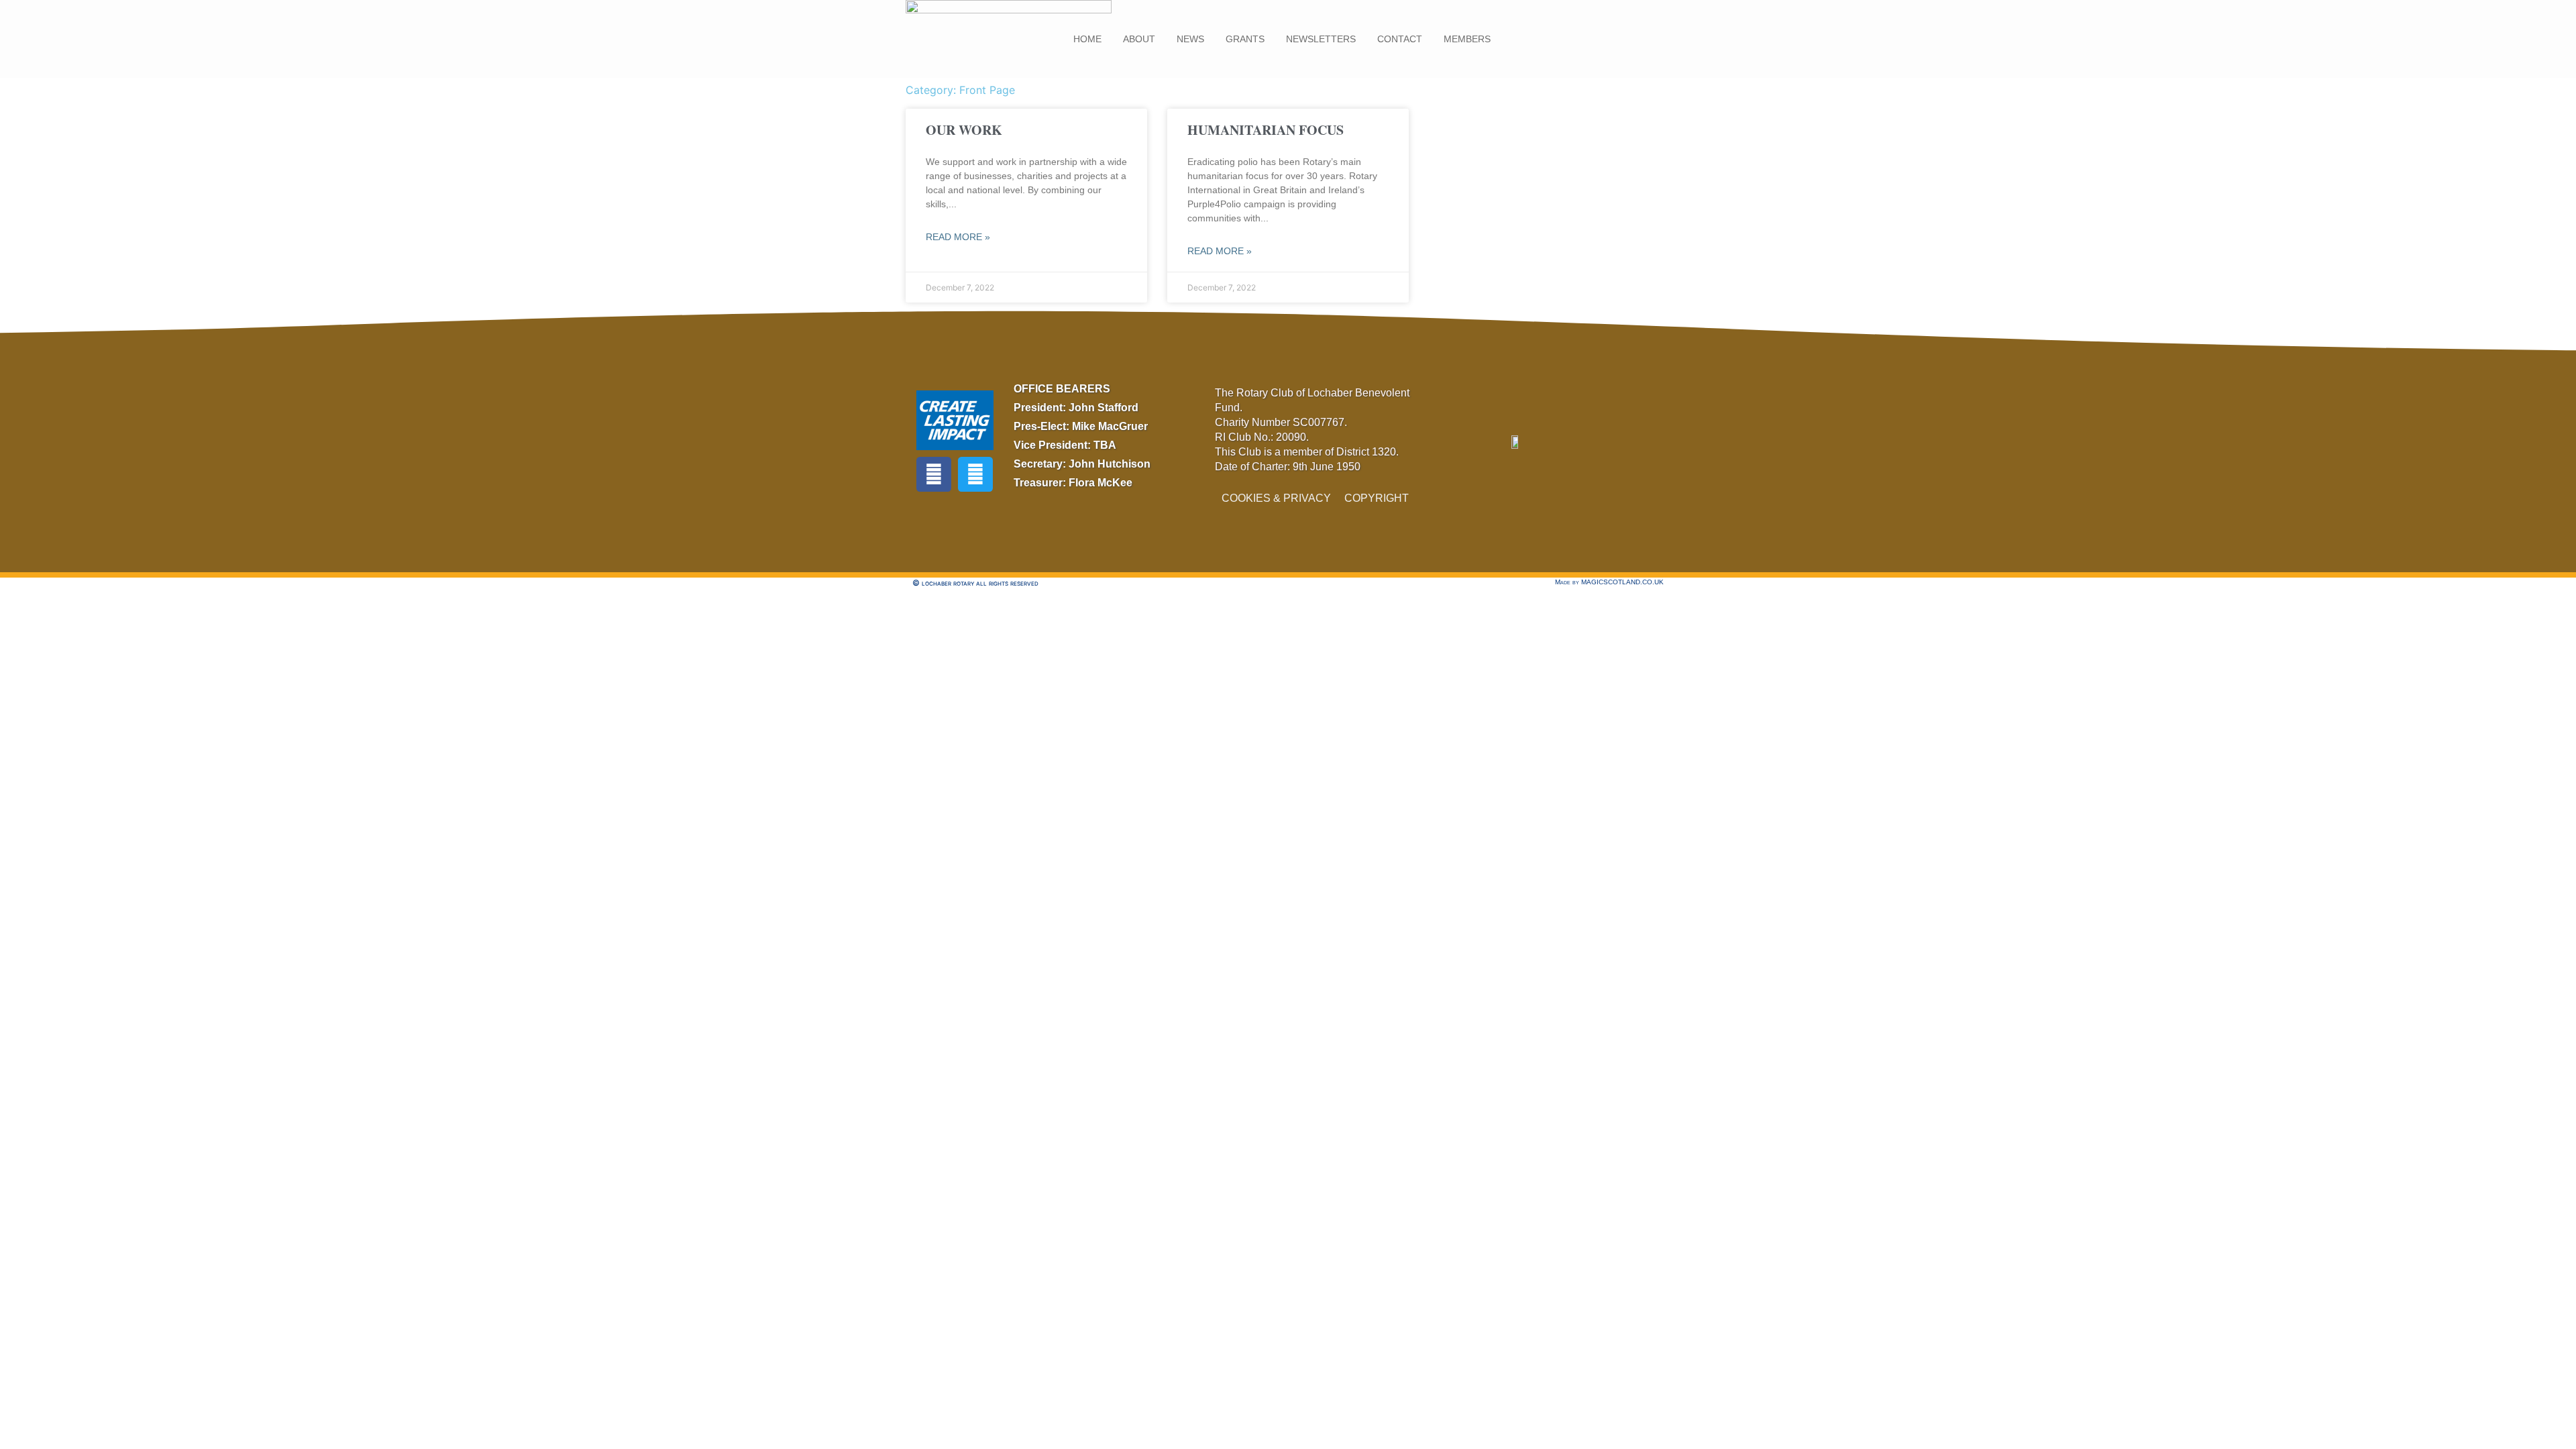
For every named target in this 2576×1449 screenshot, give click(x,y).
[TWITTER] (975, 474)
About (1139, 39)
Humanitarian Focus (1266, 130)
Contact (1400, 39)
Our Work (964, 130)
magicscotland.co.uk (1622, 582)
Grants (1245, 39)
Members (1467, 39)
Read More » (958, 237)
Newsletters (1321, 39)
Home (1087, 39)
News (1190, 39)
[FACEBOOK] (934, 474)
